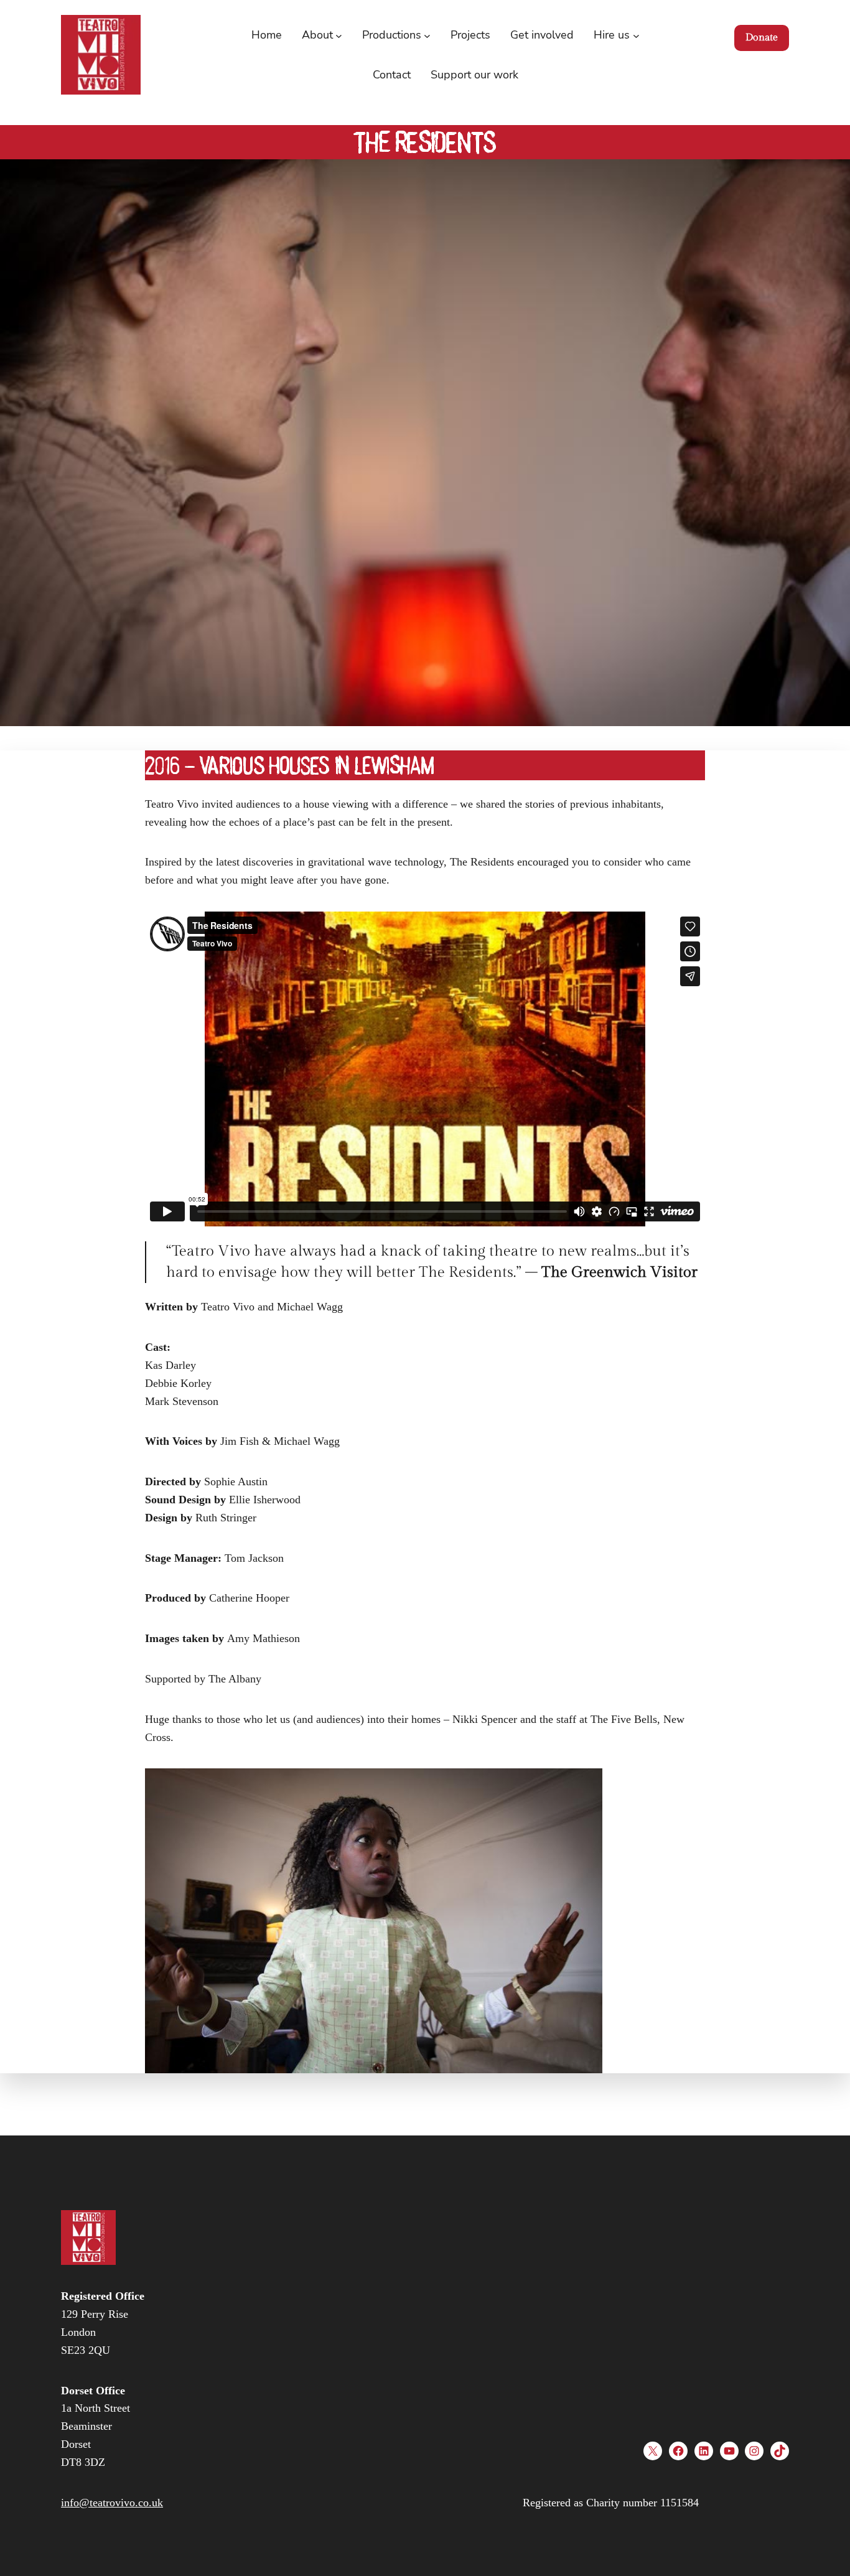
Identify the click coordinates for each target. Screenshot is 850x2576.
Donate (762, 38)
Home (267, 35)
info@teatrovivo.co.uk (112, 2503)
